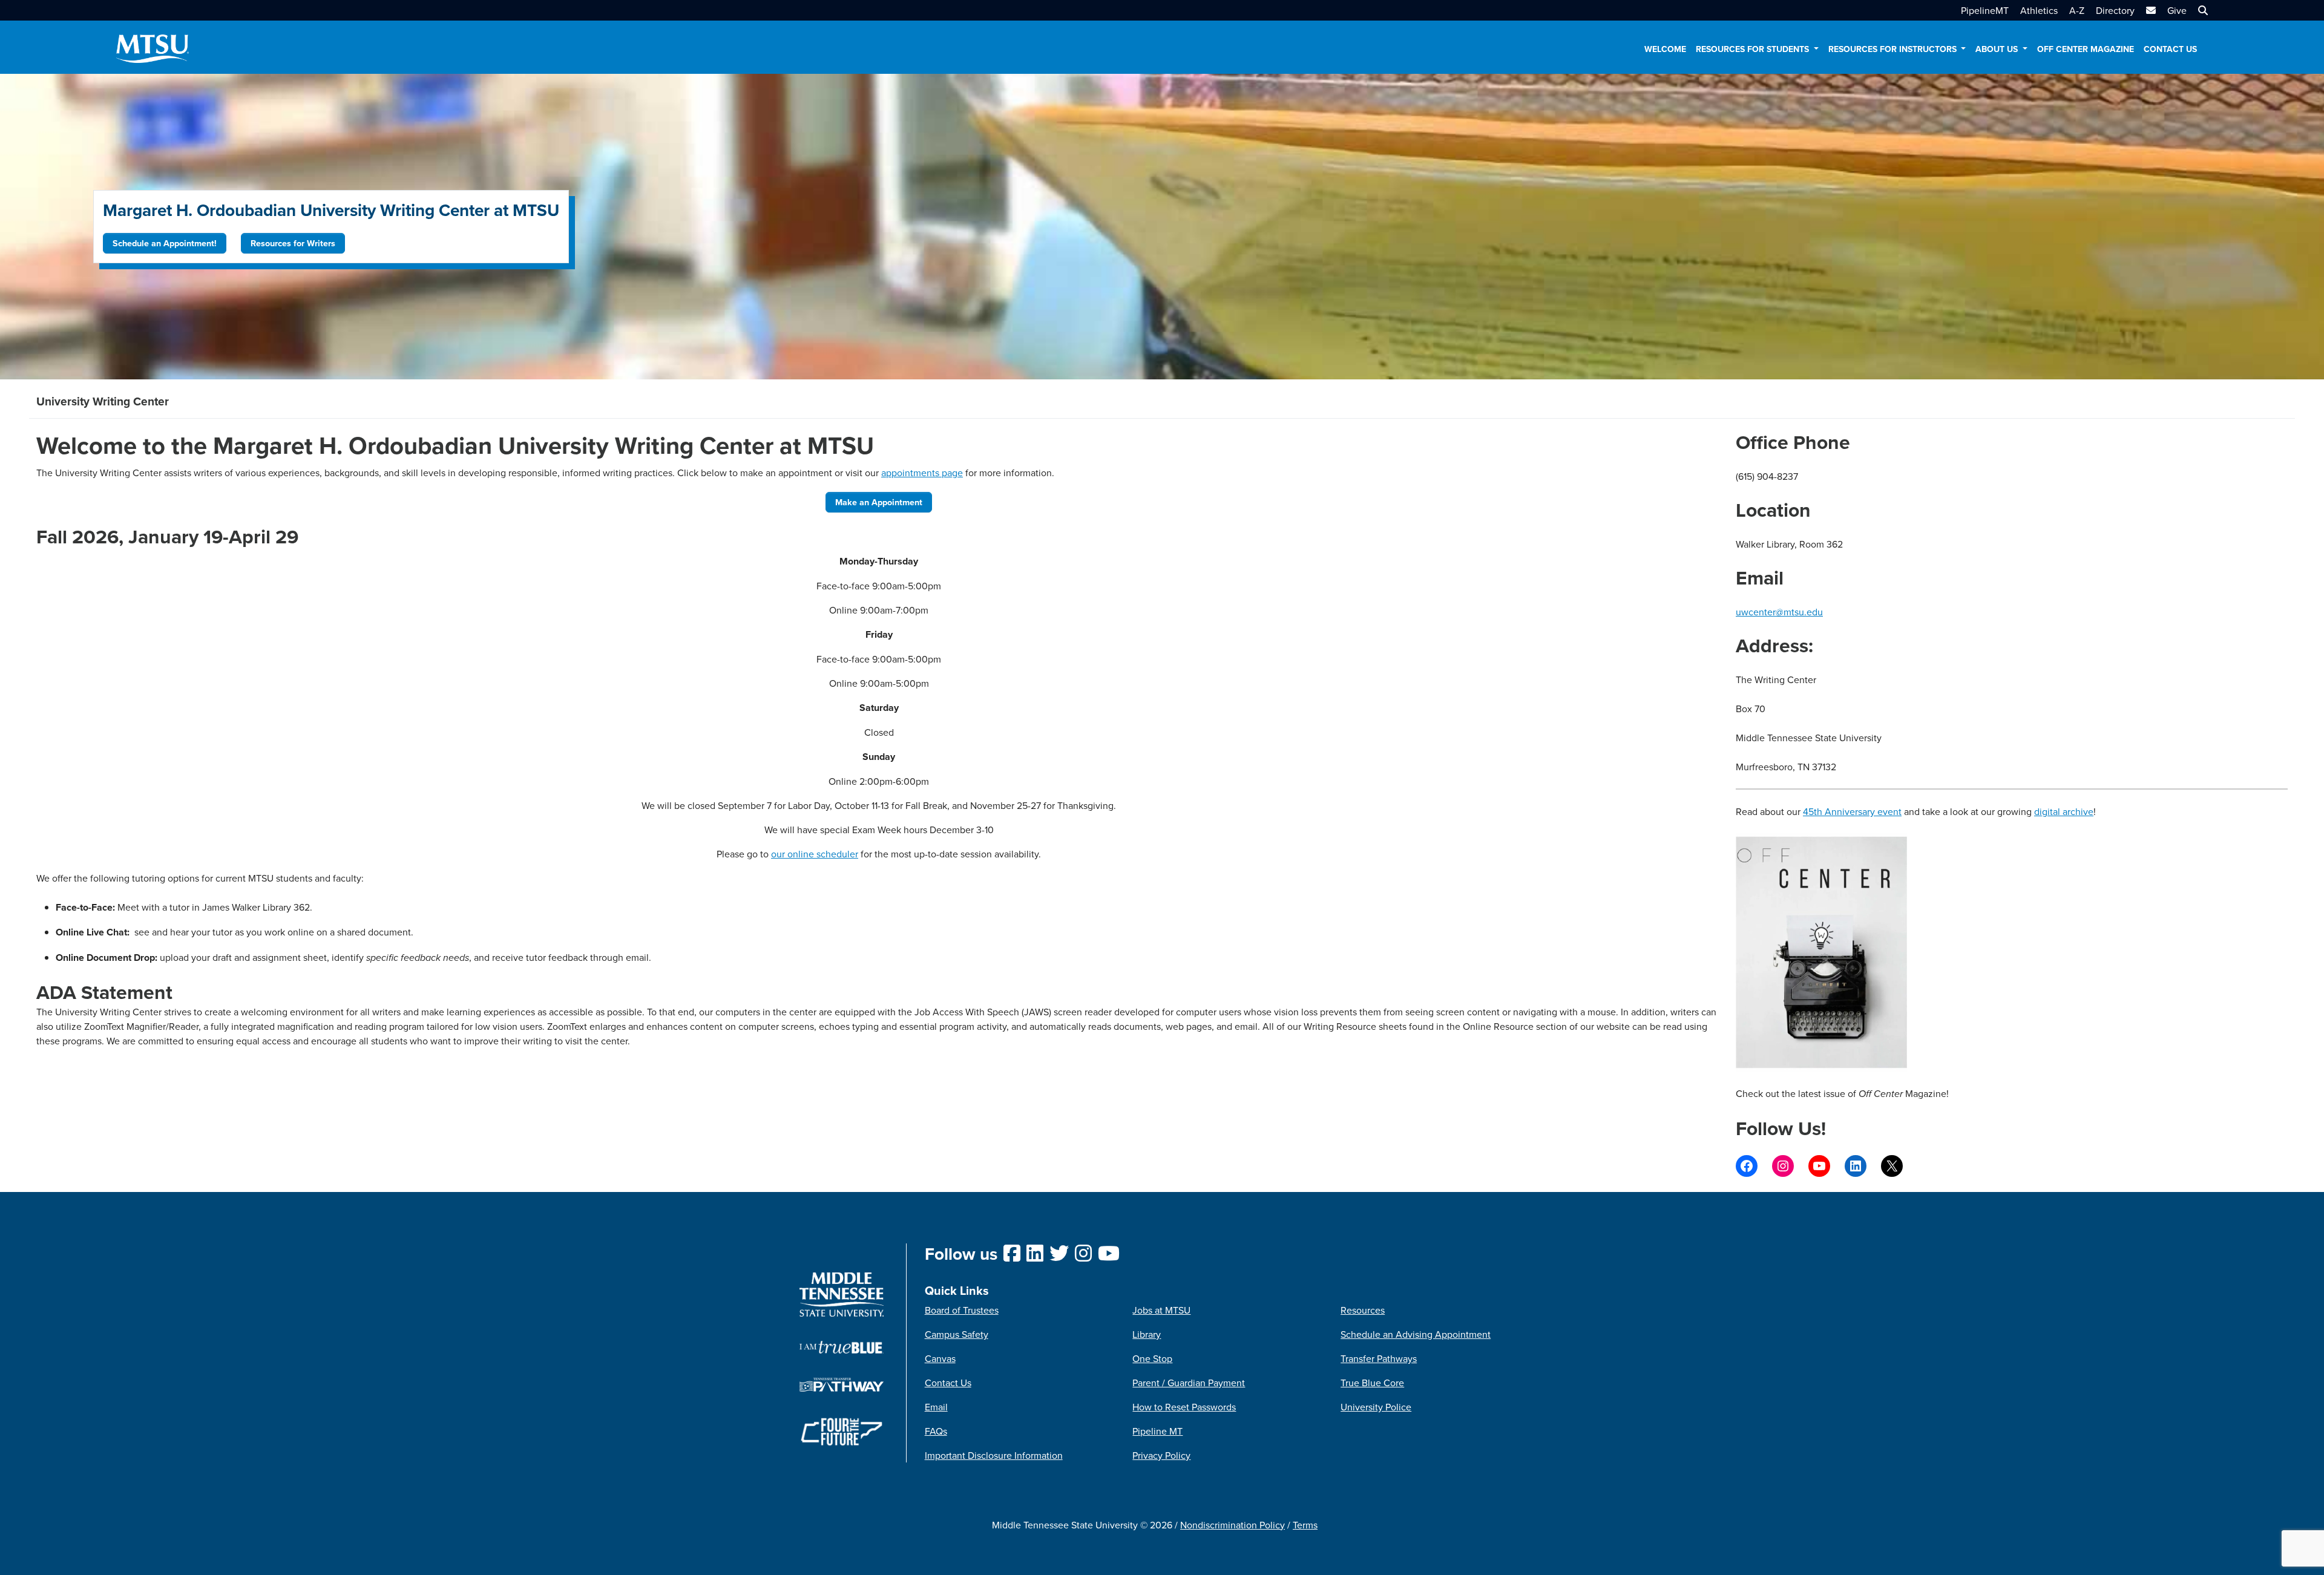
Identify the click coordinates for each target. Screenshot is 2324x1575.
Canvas (940, 1358)
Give (2177, 10)
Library (1147, 1334)
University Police (1376, 1407)
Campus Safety (957, 1334)
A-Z (2077, 10)
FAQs (936, 1431)
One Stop (1152, 1358)
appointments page (922, 473)
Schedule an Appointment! (165, 243)
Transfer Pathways (1379, 1358)
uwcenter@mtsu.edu (1779, 612)
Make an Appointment (879, 502)
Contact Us (2170, 49)
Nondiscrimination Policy (1233, 1525)
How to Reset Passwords (1184, 1407)
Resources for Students (1754, 49)
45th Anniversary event (1852, 811)
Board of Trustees (962, 1310)
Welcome (1665, 49)
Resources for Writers (293, 243)
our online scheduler (815, 854)
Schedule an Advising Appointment (1416, 1334)
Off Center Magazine (2086, 49)
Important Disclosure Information (994, 1455)
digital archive (2064, 811)
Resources (1363, 1310)
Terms (1305, 1525)
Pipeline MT (1157, 1431)
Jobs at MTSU (1161, 1310)
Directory (2115, 10)
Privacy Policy (1161, 1455)
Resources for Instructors (1894, 49)
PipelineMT (1985, 10)
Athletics (2039, 10)
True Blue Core (1372, 1383)
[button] (2201, 10)
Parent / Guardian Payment (1189, 1383)
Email (936, 1407)
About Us (1998, 49)
